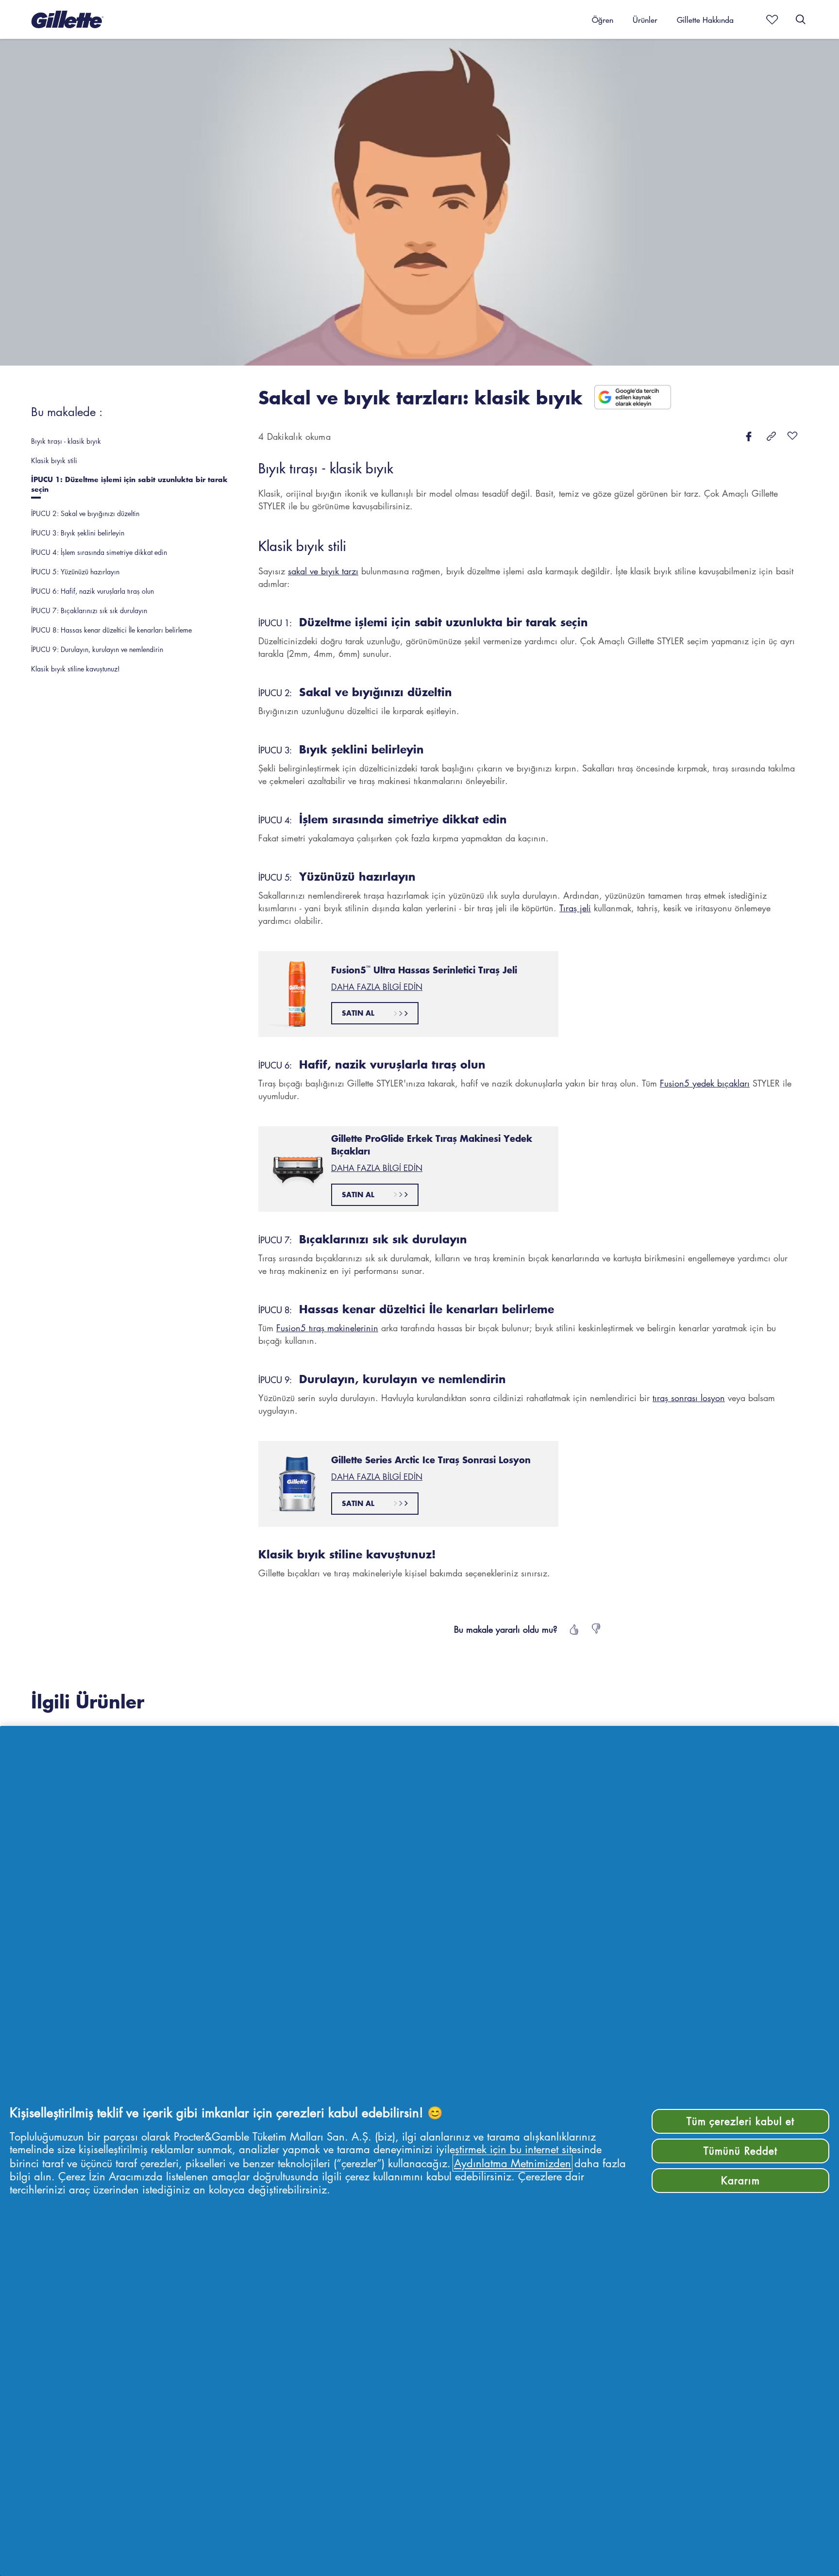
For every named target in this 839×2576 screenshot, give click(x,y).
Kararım (740, 2180)
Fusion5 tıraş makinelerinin (327, 1328)
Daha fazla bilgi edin (377, 987)
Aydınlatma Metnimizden (512, 2163)
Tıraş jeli (575, 908)
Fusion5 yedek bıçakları (705, 1083)
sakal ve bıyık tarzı (323, 571)
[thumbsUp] (573, 1629)
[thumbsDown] (597, 1629)
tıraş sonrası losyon (689, 1398)
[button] (67, 19)
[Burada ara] (801, 19)
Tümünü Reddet (740, 2151)
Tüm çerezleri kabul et (741, 2121)
